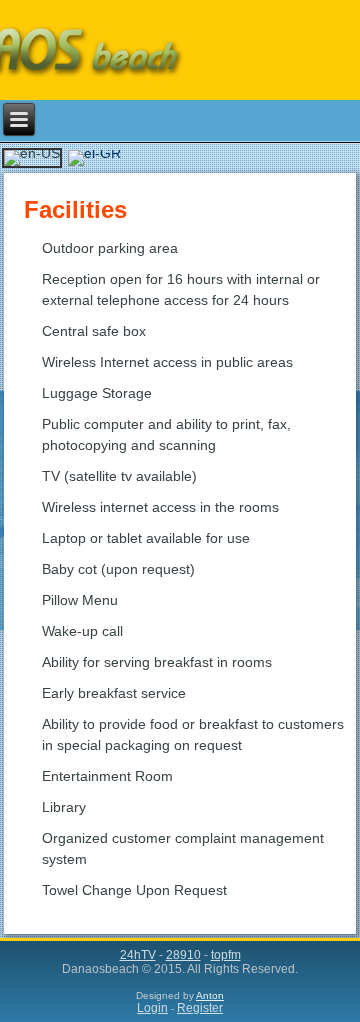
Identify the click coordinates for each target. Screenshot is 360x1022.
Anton (210, 995)
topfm (226, 955)
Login (152, 1008)
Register (200, 1008)
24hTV (138, 955)
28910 (183, 955)
